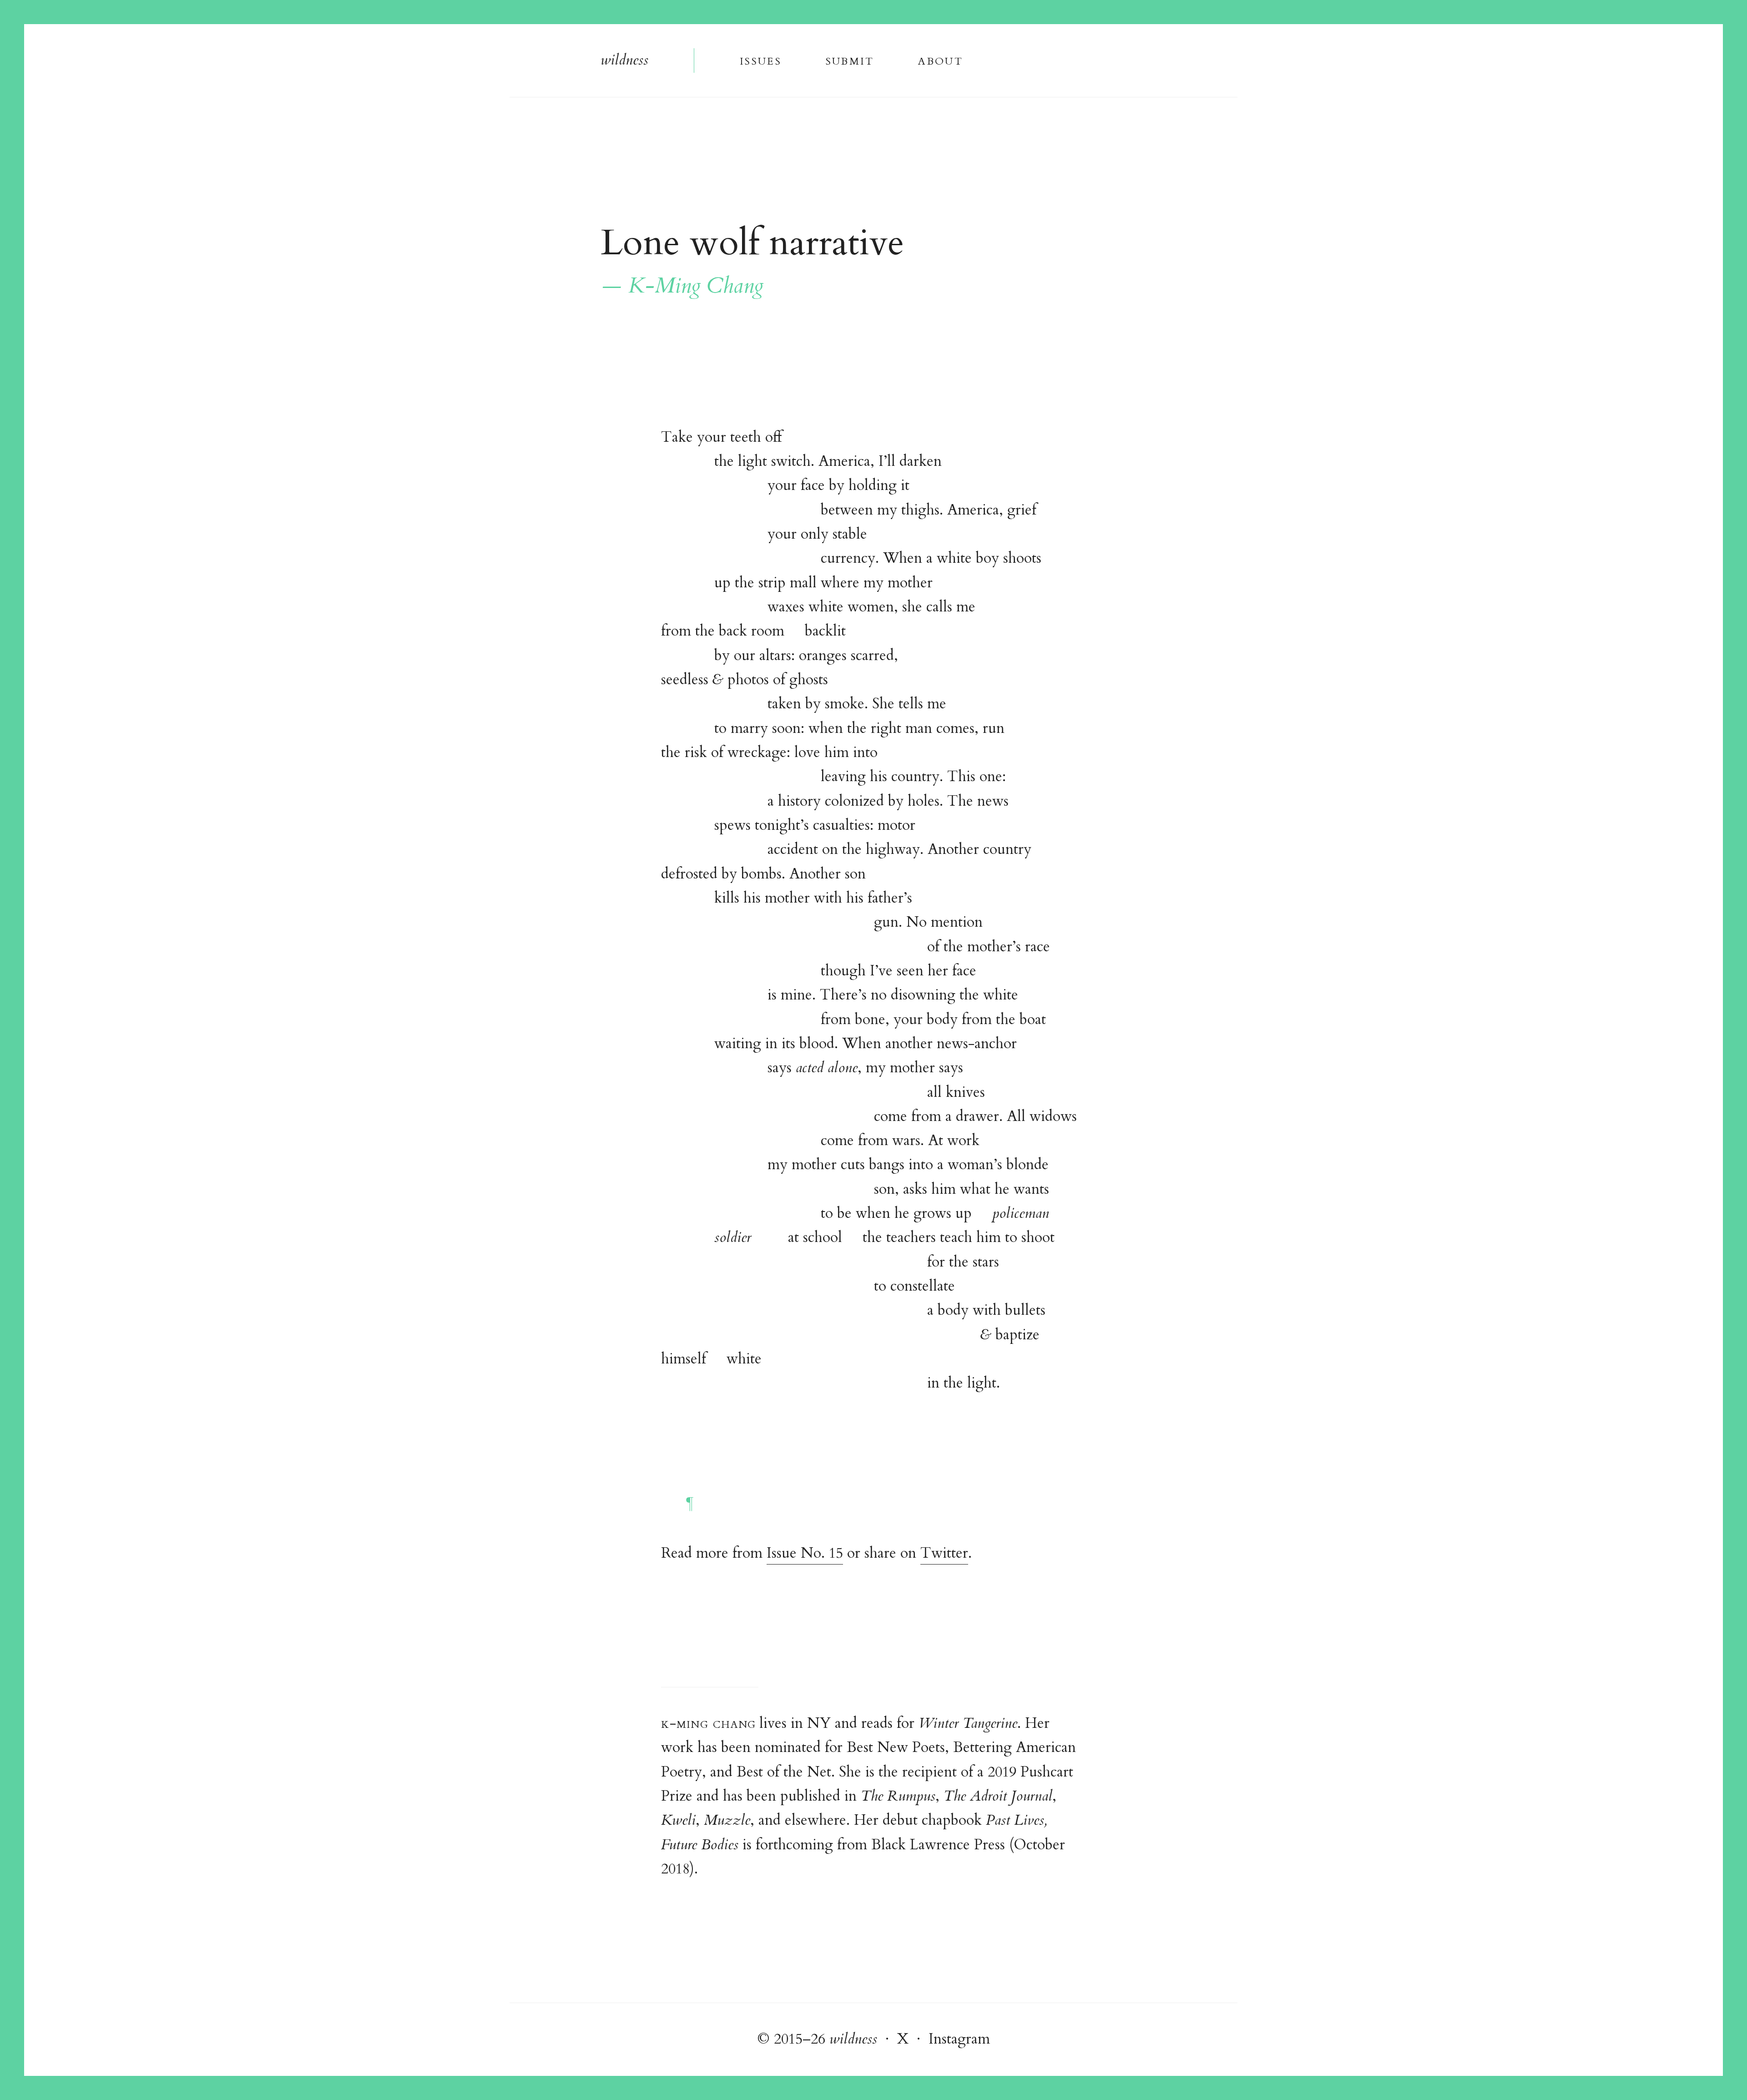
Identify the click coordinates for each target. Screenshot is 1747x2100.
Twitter (944, 1553)
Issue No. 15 (805, 1553)
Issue (760, 60)
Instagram (959, 2039)
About (941, 60)
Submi (849, 60)
